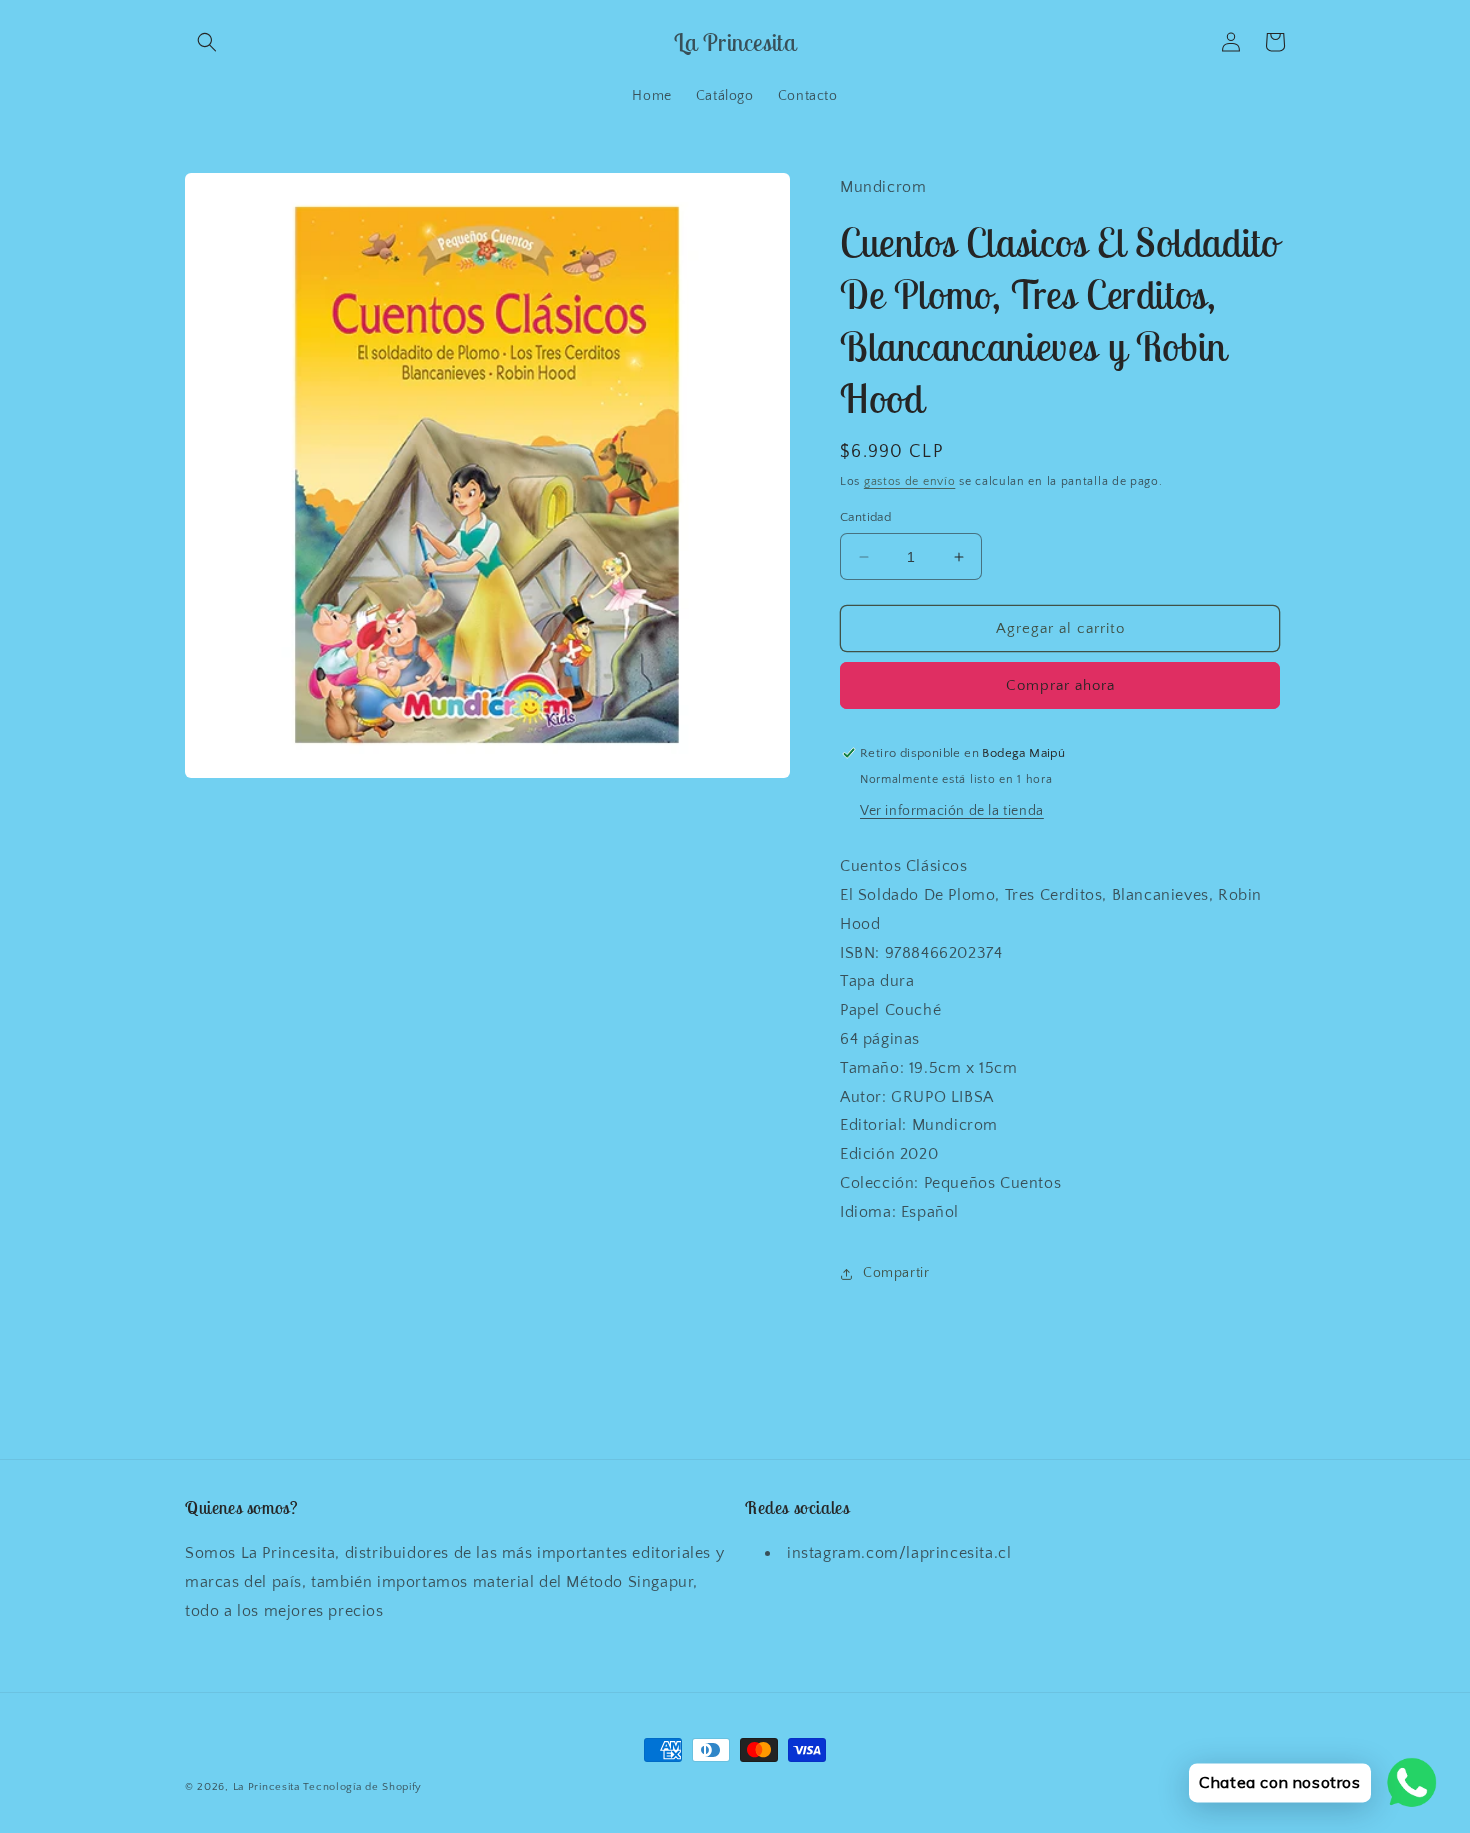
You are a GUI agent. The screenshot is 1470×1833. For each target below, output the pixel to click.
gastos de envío (910, 481)
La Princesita (266, 1787)
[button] (207, 42)
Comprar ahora (1060, 685)
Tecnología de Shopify (362, 1787)
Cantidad (865, 517)
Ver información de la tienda (952, 811)
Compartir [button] (896, 1273)
